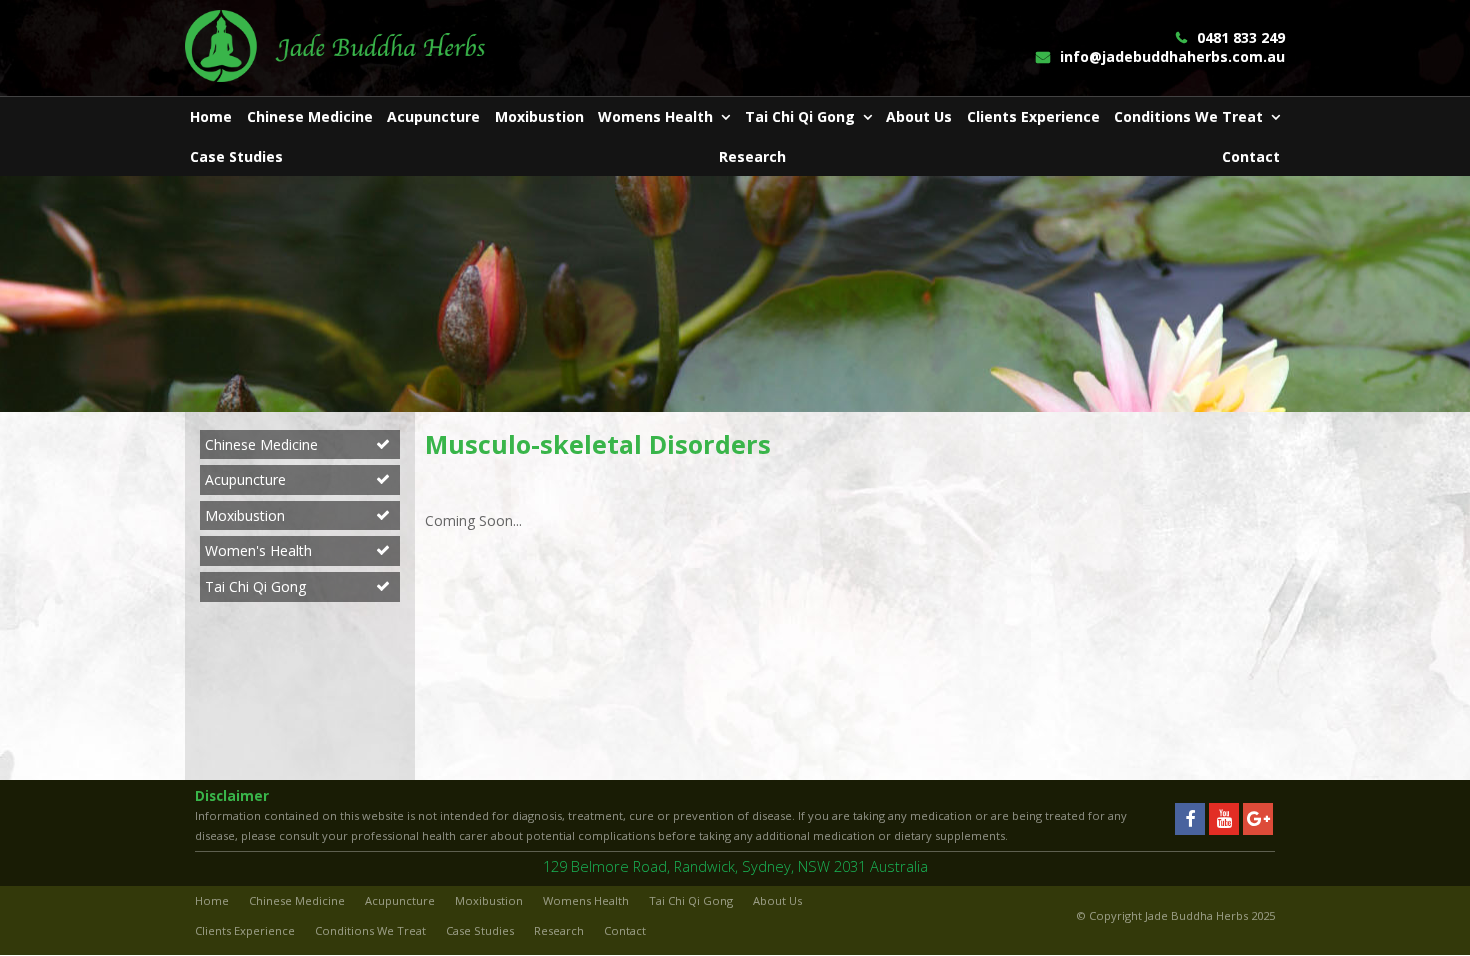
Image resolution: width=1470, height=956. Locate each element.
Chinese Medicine (261, 444)
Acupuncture (245, 479)
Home (212, 900)
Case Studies (480, 930)
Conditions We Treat (370, 930)
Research (559, 930)
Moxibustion (245, 515)
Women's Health (258, 550)
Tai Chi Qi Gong (255, 586)
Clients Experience (245, 930)
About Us (777, 900)
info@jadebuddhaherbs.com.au (1172, 56)
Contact (625, 930)
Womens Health (586, 900)
